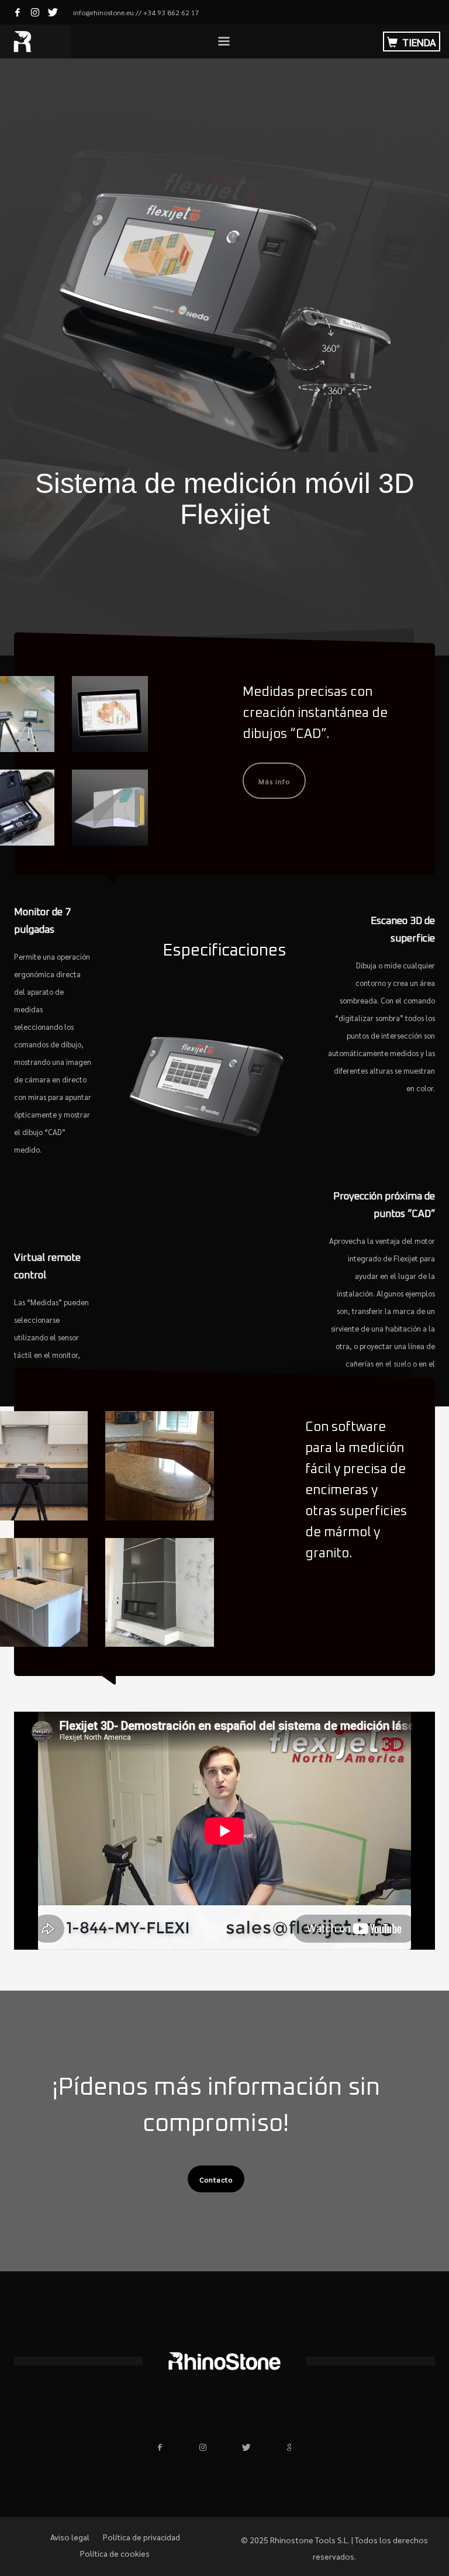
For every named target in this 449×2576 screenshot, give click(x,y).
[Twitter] (53, 12)
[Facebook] (18, 12)
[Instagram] (35, 12)
